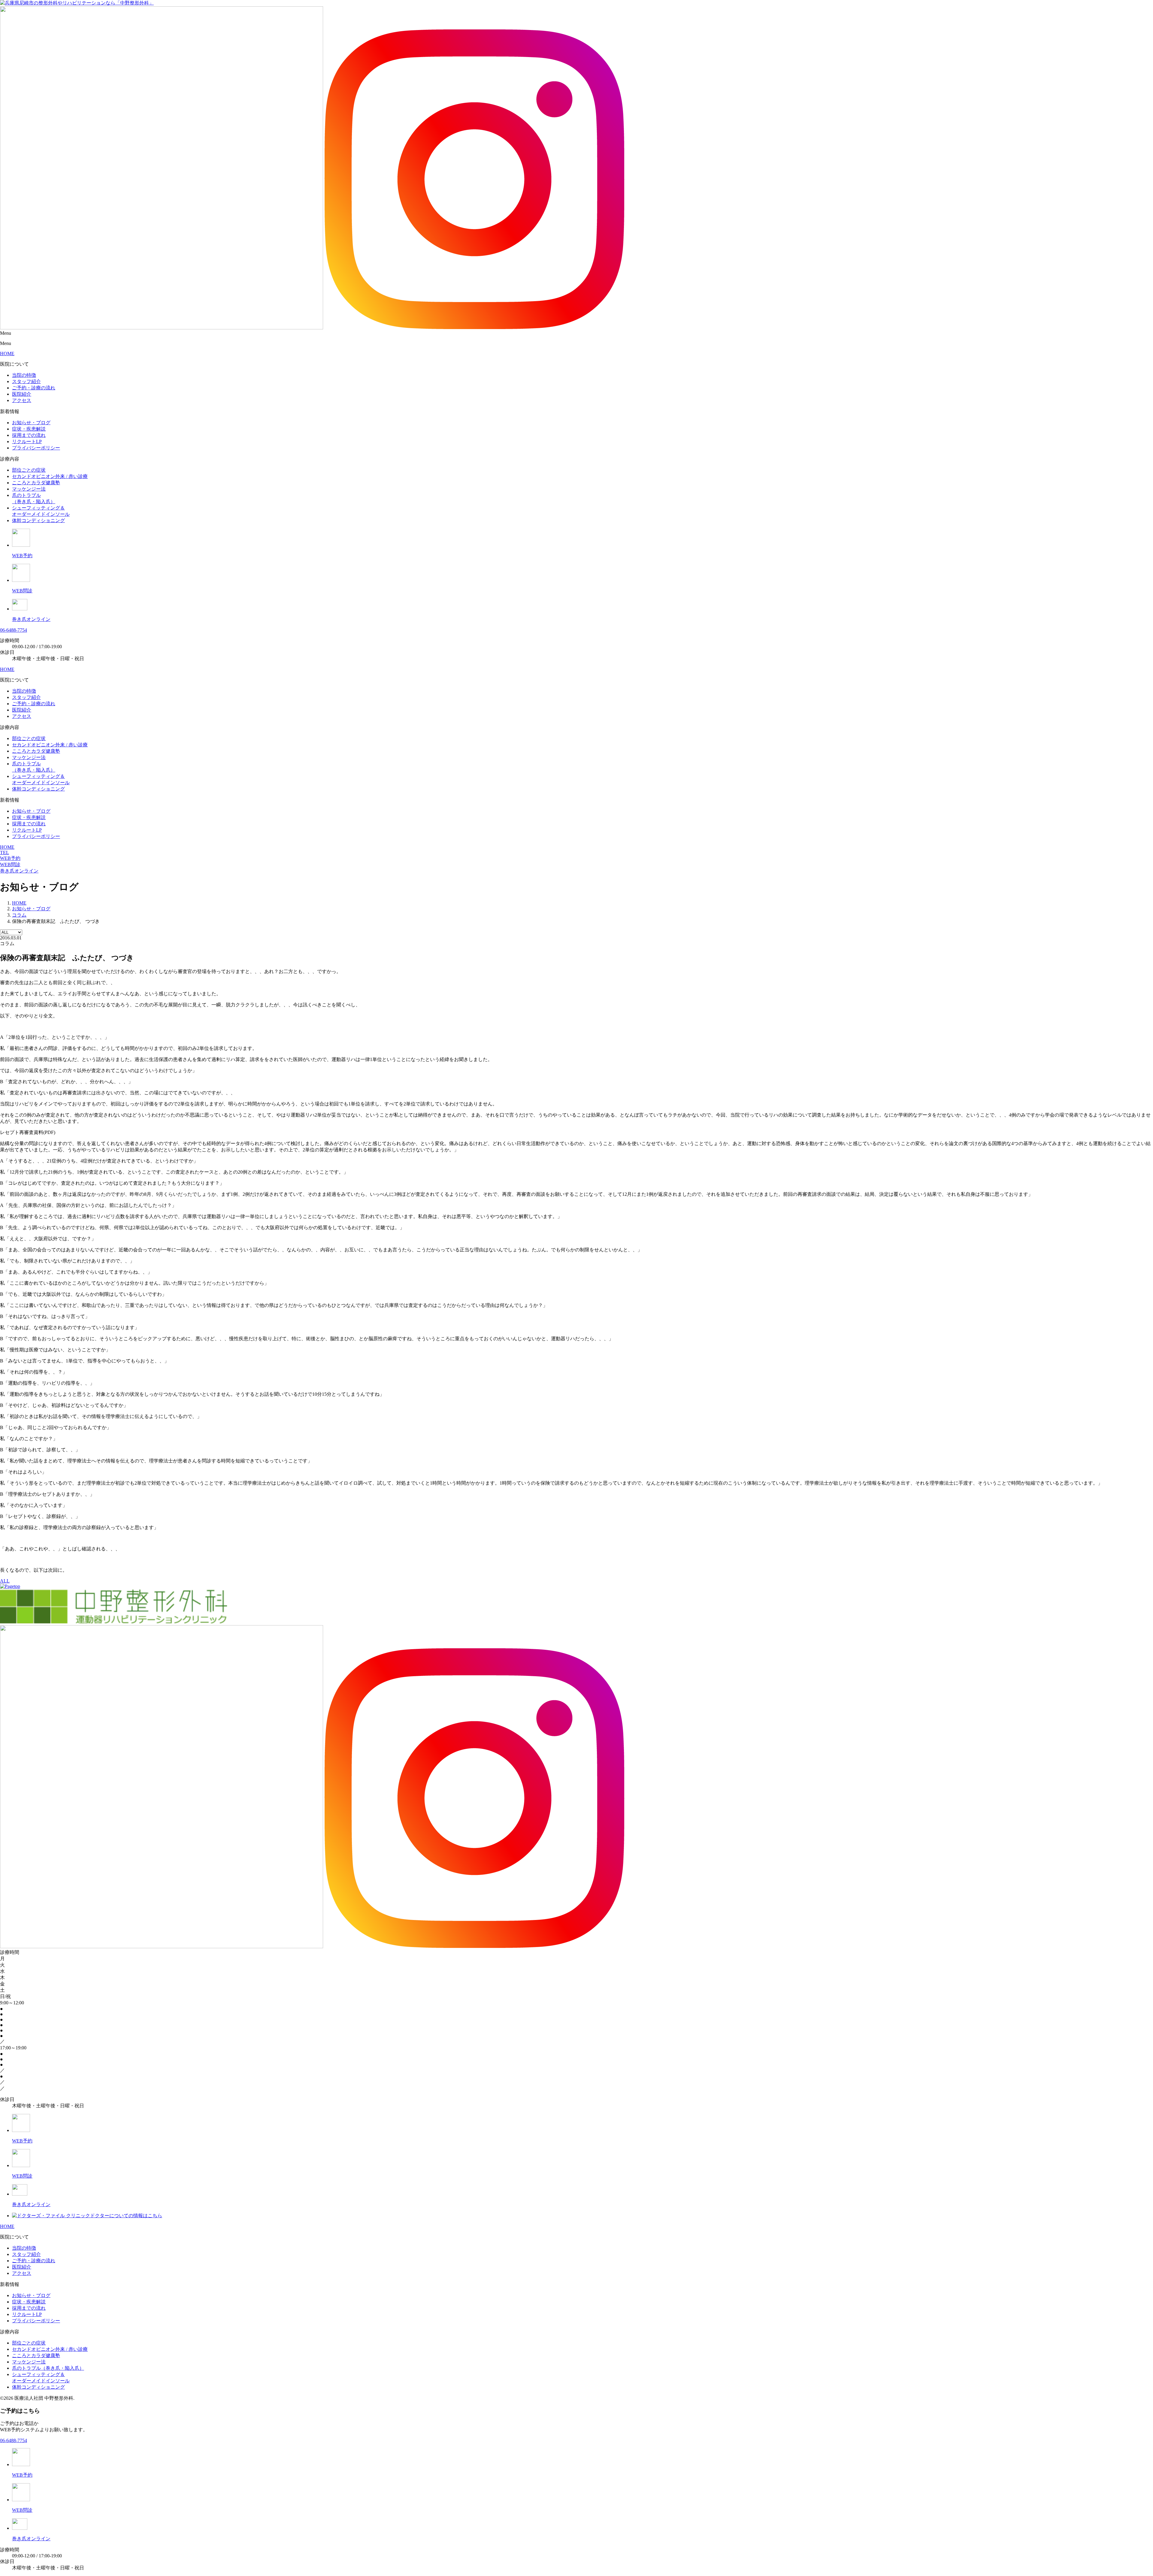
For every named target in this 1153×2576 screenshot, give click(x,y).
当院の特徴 (24, 375)
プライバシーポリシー (36, 448)
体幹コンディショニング (38, 520)
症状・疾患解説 (29, 429)
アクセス (22, 400)
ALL (5, 1581)
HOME (7, 354)
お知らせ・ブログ (31, 423)
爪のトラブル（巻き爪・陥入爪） (48, 2368)
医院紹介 (22, 394)
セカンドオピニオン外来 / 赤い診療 (50, 476)
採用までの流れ (29, 435)
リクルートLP (27, 441)
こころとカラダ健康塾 (36, 483)
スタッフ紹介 (26, 381)
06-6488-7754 (14, 630)
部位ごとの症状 (29, 470)
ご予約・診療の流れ (34, 388)
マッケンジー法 (29, 489)
